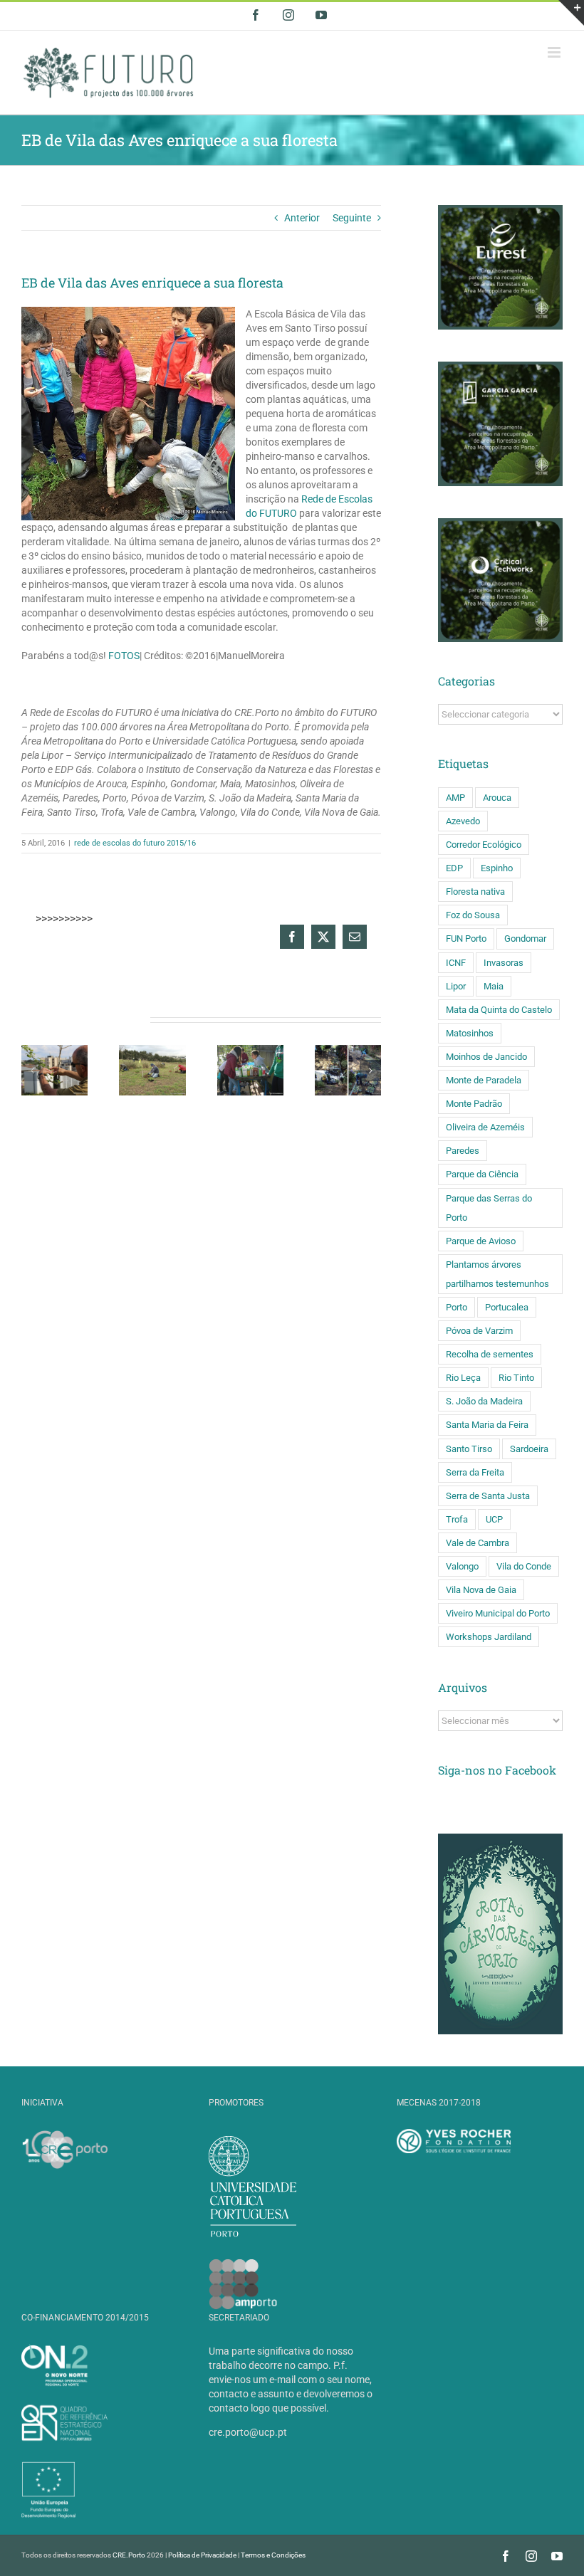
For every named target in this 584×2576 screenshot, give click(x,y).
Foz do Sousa (473, 915)
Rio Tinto (516, 1378)
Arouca (497, 798)
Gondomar (525, 939)
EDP (454, 868)
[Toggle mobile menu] (555, 52)
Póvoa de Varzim (479, 1331)
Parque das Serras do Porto (489, 1208)
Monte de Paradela (484, 1080)
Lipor (456, 986)
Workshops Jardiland (489, 1637)
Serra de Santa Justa (488, 1496)
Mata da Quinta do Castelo (499, 1010)
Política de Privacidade (202, 2555)
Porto (457, 1307)
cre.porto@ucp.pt (248, 2432)
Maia (494, 986)
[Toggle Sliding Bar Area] (571, 13)
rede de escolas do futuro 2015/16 (135, 843)
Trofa (457, 1519)
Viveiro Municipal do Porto (498, 1613)
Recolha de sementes (490, 1354)
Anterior (302, 218)
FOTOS (124, 656)
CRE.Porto (130, 2555)
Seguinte (352, 218)
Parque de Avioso (481, 1241)
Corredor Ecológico (484, 845)
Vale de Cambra (478, 1543)
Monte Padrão (474, 1104)
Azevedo (463, 821)
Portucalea (507, 1307)
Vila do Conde (524, 1566)
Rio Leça (463, 1378)
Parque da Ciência (482, 1174)
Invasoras (504, 963)
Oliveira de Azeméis (485, 1127)
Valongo (462, 1566)
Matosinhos (470, 1033)
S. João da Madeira (484, 1401)
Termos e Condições (273, 2555)
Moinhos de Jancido (486, 1057)
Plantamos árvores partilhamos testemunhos (497, 1274)
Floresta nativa (475, 892)
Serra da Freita (475, 1472)
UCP (494, 1519)
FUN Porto (466, 939)
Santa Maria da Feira (487, 1425)
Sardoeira (529, 1449)
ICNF (456, 963)
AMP (455, 798)
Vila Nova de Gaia (481, 1590)
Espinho (497, 868)
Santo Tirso (469, 1449)
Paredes (463, 1151)
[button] (32, 1071)
